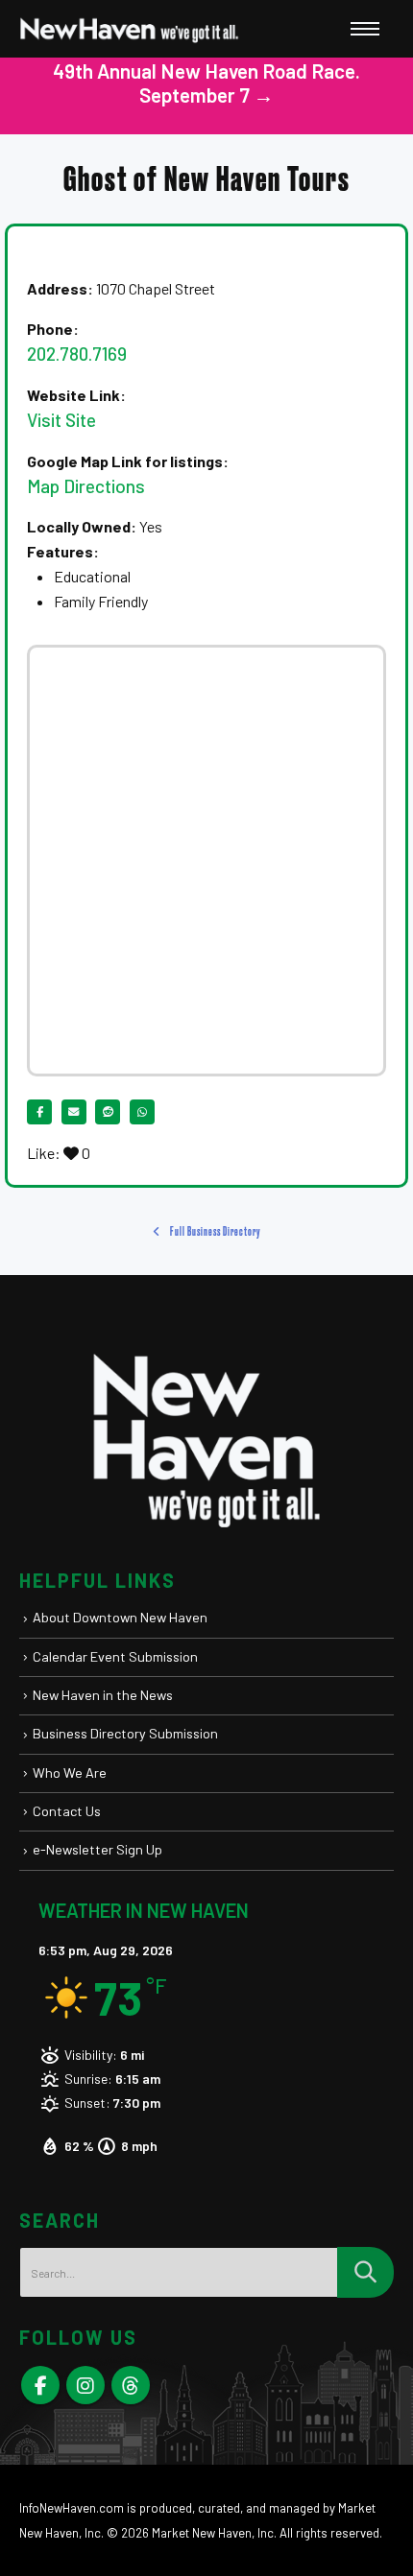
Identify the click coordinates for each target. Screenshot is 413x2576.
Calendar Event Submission (115, 1656)
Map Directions (86, 486)
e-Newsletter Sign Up (97, 1849)
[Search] (365, 2272)
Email (74, 1112)
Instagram (85, 2385)
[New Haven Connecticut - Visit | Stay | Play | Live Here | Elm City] (130, 29)
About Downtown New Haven (120, 1617)
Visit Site (61, 420)
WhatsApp (142, 1112)
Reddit (108, 1112)
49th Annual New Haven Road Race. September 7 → (206, 83)
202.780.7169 (77, 354)
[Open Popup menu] (365, 29)
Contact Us (67, 1811)
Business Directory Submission (125, 1733)
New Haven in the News (103, 1695)
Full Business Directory (215, 1232)
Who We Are (70, 1772)
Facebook (39, 1112)
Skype (131, 2385)
